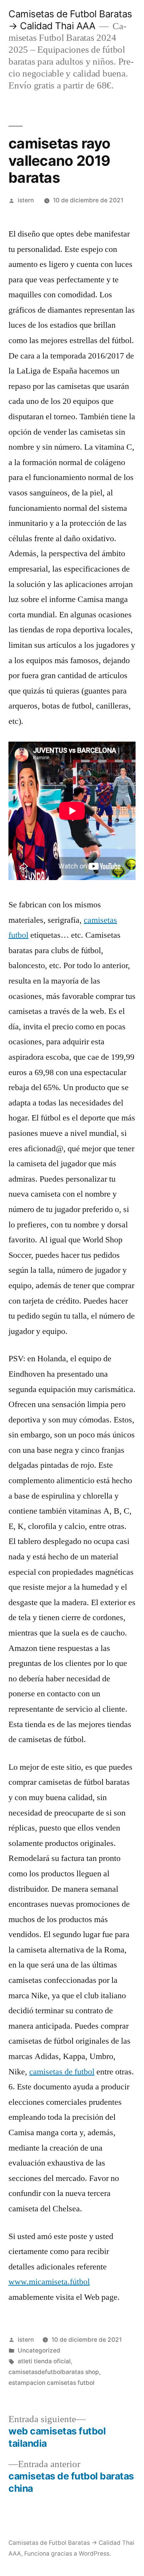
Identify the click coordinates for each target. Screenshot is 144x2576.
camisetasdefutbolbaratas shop (54, 2372)
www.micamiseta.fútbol (49, 2282)
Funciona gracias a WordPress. (68, 2553)
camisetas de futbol (62, 2072)
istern (26, 200)
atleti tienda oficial (44, 2361)
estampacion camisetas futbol (51, 2383)
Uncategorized (39, 2350)
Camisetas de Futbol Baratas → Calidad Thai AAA (70, 20)
